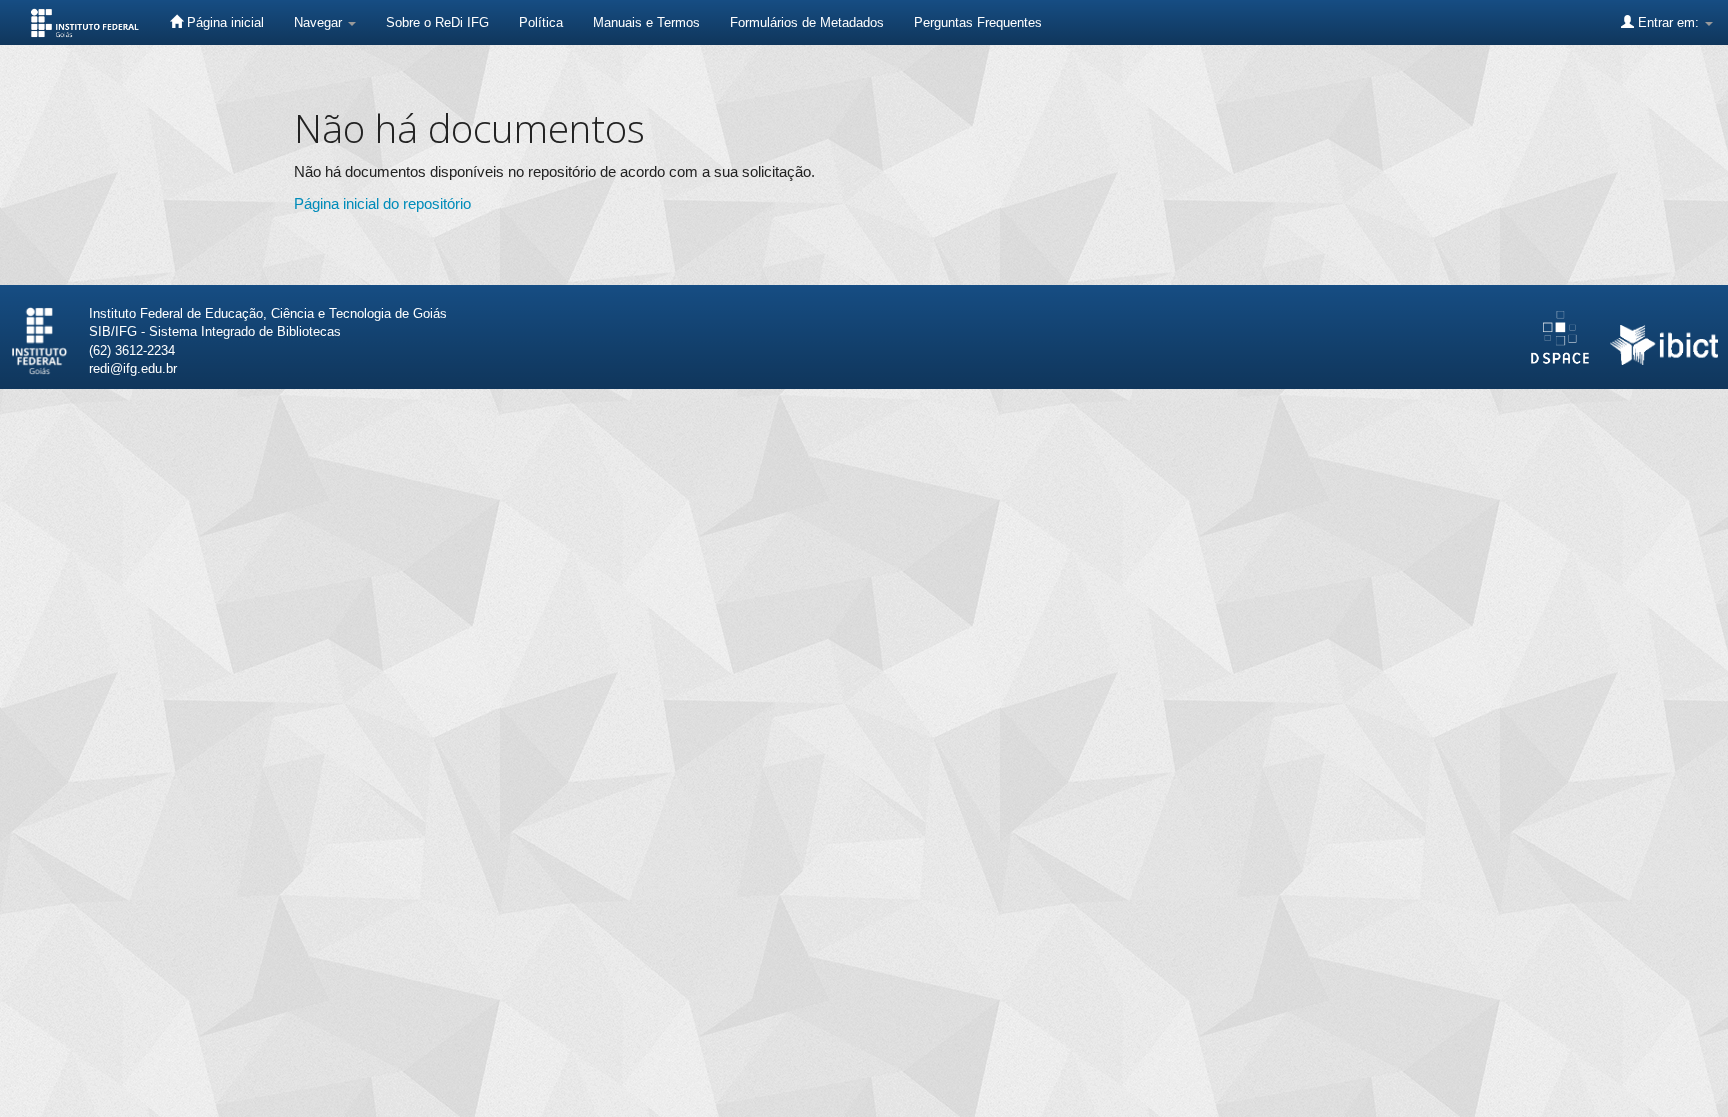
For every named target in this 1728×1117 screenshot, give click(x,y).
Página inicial (223, 22)
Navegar (320, 22)
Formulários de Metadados (807, 22)
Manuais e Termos (646, 22)
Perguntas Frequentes (978, 22)
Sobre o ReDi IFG (437, 22)
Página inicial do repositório (382, 203)
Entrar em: (1668, 22)
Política (541, 22)
